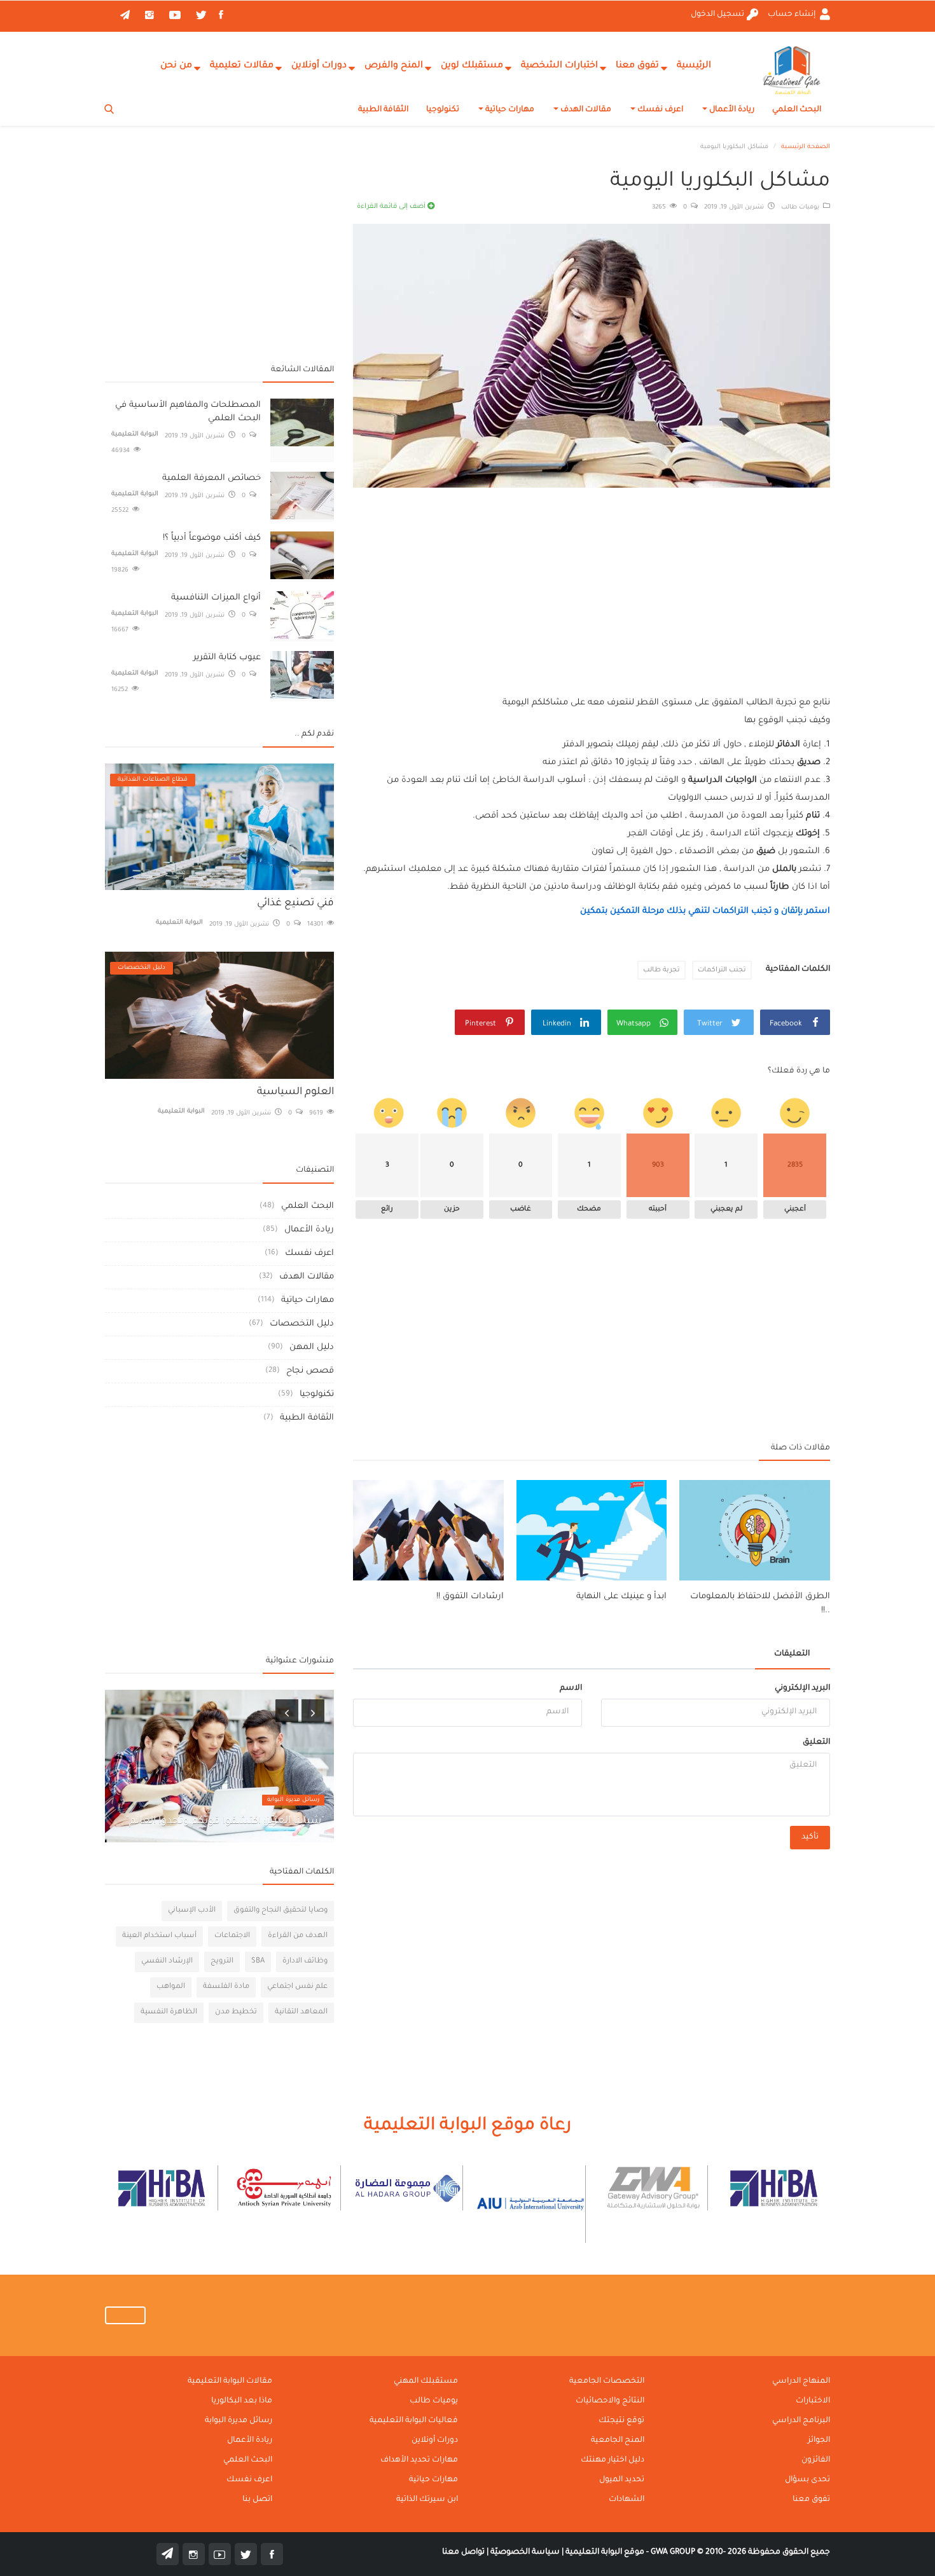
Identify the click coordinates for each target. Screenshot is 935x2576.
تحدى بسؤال (807, 2480)
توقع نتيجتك (621, 2421)
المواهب (171, 1987)
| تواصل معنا (465, 2552)
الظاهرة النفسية (169, 2012)
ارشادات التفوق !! (470, 1597)
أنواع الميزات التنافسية (216, 598)
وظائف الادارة (305, 1962)
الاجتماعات (232, 1936)
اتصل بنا (257, 2500)
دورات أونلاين (319, 66)
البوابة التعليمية (135, 435)
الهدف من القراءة (298, 1936)
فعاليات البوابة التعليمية (414, 2421)
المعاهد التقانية (301, 2012)
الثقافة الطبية (383, 110)
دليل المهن (312, 1347)
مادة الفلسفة (226, 1987)
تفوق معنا (637, 66)
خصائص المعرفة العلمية (211, 478)
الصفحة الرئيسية (806, 147)
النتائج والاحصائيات (610, 2401)
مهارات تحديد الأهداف (419, 2460)
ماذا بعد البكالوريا (242, 2401)
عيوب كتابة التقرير (227, 658)
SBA (258, 1962)
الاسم (571, 1689)
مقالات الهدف (585, 110)
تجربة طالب (661, 970)
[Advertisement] (592, 580)
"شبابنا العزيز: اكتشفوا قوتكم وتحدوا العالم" (225, 1821)
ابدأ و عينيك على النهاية (621, 1597)
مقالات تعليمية (242, 66)
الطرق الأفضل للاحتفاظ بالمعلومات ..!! (760, 1604)
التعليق (816, 1743)
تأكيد (810, 1837)
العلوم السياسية (295, 1092)
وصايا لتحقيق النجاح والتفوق (280, 1911)
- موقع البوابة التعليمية (606, 2552)
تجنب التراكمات (722, 970)
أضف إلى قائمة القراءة (392, 207)
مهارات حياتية (509, 110)
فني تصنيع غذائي (295, 903)
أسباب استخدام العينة (159, 1936)
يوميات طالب (802, 208)
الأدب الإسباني (192, 1911)
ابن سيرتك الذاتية (427, 2500)
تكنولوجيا (443, 110)
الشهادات (627, 2500)
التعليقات (792, 1654)
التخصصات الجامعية (607, 2381)
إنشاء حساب (793, 15)
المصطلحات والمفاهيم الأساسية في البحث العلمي (188, 412)
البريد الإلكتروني (802, 1689)
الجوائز (819, 2441)
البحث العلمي (797, 110)
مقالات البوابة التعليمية (230, 2381)
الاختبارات (813, 2401)
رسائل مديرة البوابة (293, 1800)
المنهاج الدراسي (801, 2381)
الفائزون (816, 2460)
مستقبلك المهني (426, 2381)
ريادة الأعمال (731, 110)
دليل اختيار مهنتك (613, 2460)
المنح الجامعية (618, 2441)
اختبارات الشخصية (559, 66)
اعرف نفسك (659, 110)
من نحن (176, 66)
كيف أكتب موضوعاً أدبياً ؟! (212, 538)
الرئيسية (694, 66)
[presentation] (287, 1711)
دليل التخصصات (302, 1324)
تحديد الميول (622, 2480)
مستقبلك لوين (472, 66)
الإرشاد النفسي (167, 1962)
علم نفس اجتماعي (297, 1987)
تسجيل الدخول (717, 15)
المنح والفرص (394, 66)
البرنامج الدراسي (801, 2421)
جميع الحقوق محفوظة (740, 2552)
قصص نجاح (310, 1371)
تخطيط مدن (236, 2012)
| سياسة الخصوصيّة (526, 2552)
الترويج (222, 1962)
